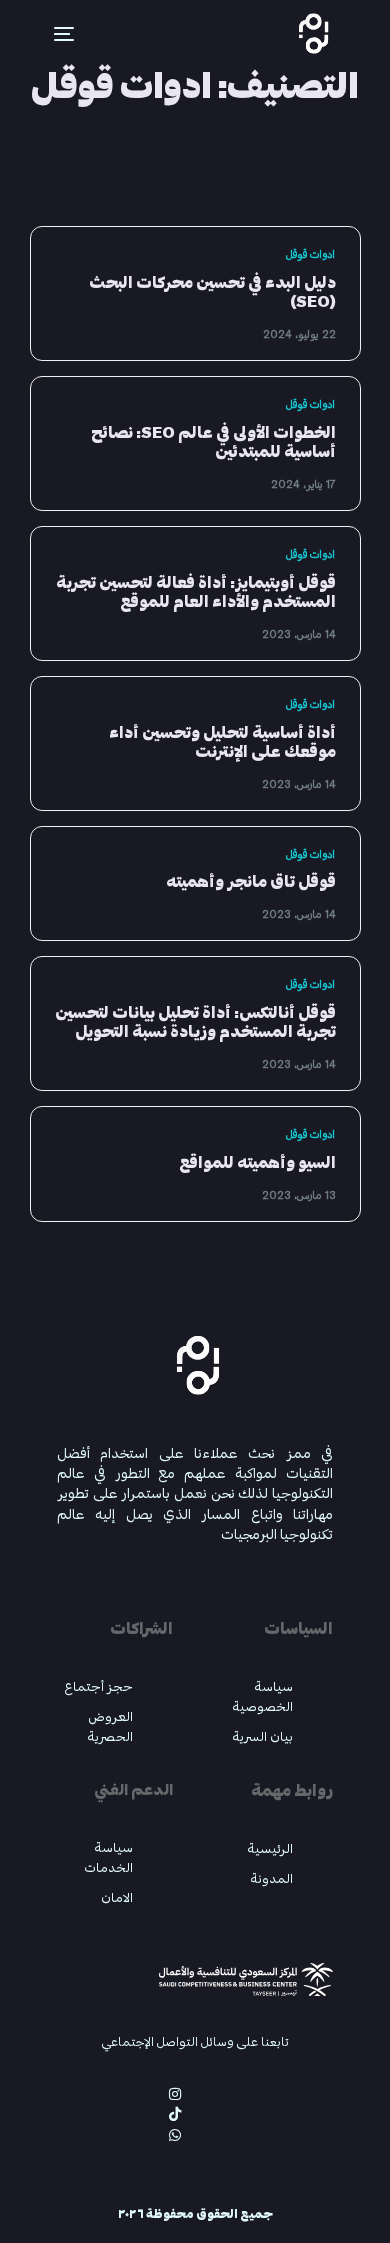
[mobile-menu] (52, 34)
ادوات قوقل (310, 254)
